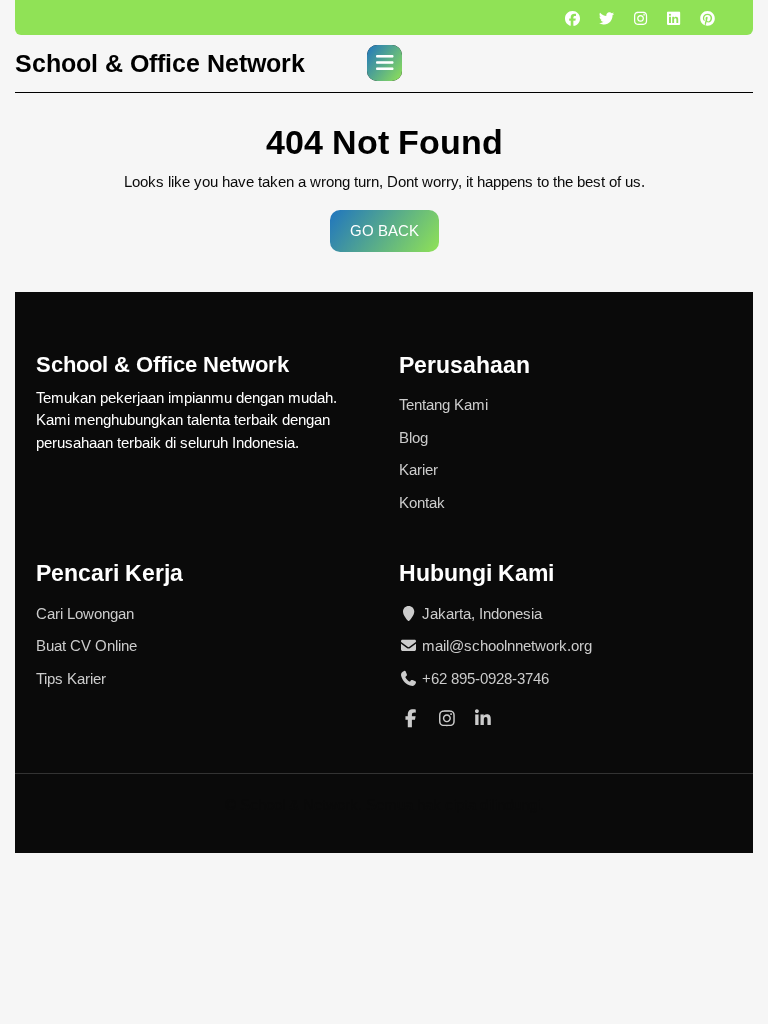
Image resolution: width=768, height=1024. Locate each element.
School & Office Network (160, 63)
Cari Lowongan (85, 613)
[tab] (384, 63)
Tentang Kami (443, 404)
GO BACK (394, 237)
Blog (413, 437)
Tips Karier (71, 678)
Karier (418, 469)
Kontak (422, 502)
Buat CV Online (86, 645)
